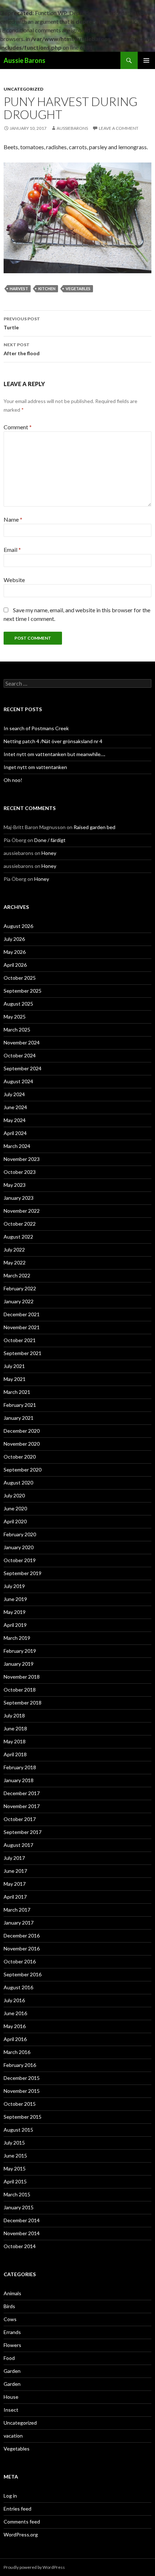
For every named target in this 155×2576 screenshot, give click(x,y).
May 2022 (15, 1262)
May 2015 (15, 2168)
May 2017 (15, 1884)
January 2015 (19, 2207)
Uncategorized (23, 89)
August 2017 (18, 1845)
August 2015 (18, 2130)
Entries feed (17, 2509)
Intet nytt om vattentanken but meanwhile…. (54, 754)
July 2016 (14, 2000)
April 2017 (15, 1897)
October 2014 (20, 2246)
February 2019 (20, 1651)
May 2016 (15, 2026)
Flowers (12, 2345)
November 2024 (22, 1042)
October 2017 (20, 1819)
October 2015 (20, 2104)
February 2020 (20, 1534)
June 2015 (15, 2156)
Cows (10, 2319)
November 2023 (22, 1159)
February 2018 (20, 1767)
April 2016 (15, 2039)
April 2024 (15, 1133)
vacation (13, 2436)
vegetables (78, 289)
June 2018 (15, 1728)
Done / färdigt (50, 840)
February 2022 (20, 1288)
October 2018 (20, 1690)
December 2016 (22, 1936)
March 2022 (17, 1275)
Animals (12, 2293)
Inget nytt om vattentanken (35, 767)
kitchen (47, 289)
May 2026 (15, 952)
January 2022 (19, 1301)
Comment (18, 427)
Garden (12, 2371)
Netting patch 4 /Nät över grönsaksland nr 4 (53, 741)
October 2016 (20, 1961)
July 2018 (14, 1715)
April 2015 (15, 2181)
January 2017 (19, 1923)
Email (12, 550)
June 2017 (15, 1871)
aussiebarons (72, 128)
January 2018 (19, 1780)
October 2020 (20, 1457)
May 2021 (15, 1379)
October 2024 (20, 1055)
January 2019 (19, 1664)
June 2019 (15, 1599)
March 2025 (17, 1030)
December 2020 (22, 1431)
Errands (12, 2332)
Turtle (22, 323)
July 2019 (14, 1586)
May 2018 (15, 1741)
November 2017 (22, 1806)
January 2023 (19, 1198)
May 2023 (15, 1185)
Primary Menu (146, 60)
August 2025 (18, 1004)
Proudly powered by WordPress (34, 2567)
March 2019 (17, 1638)
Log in (10, 2496)
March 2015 (17, 2194)
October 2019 (20, 1560)
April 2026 (15, 965)
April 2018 (15, 1754)
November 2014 (22, 2233)
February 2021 (20, 1405)
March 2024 (17, 1146)
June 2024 (15, 1107)
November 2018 (22, 1677)
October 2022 (20, 1224)
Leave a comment (119, 128)
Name (13, 519)
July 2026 (14, 939)
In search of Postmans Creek (36, 728)
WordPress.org (21, 2534)
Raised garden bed (94, 827)
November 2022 (22, 1211)
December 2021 (22, 1314)
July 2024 (14, 1094)
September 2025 (23, 991)
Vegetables (17, 2449)
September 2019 (23, 1573)
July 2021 (14, 1366)
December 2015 (22, 2078)
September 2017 (23, 1832)
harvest (19, 289)
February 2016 (20, 2065)
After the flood (22, 349)
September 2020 (23, 1470)
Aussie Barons (25, 60)
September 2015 (23, 2117)
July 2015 (14, 2143)
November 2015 (22, 2091)
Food (9, 2358)
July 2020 (14, 1495)
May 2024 (15, 1120)
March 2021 (17, 1392)
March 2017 (17, 1910)
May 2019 (15, 1612)
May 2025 (15, 1017)
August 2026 (18, 926)
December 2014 (22, 2220)
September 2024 (23, 1068)
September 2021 (23, 1353)
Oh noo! (13, 780)
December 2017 (22, 1793)
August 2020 (18, 1483)
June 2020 (15, 1508)
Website (14, 580)
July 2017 (14, 1858)
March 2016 (17, 2052)
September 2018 (23, 1703)
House (11, 2397)
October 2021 (20, 1340)
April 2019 (15, 1625)
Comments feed (22, 2522)
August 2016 (18, 1987)
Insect (11, 2410)
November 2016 (22, 1948)
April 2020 (15, 1521)
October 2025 (20, 978)
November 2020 (22, 1444)
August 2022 (18, 1237)
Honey (49, 853)
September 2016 (23, 1974)
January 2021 (19, 1418)
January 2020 (19, 1547)
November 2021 (22, 1327)
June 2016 (15, 2013)
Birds (9, 2306)
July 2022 (14, 1250)
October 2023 (20, 1172)
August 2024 (18, 1081)
